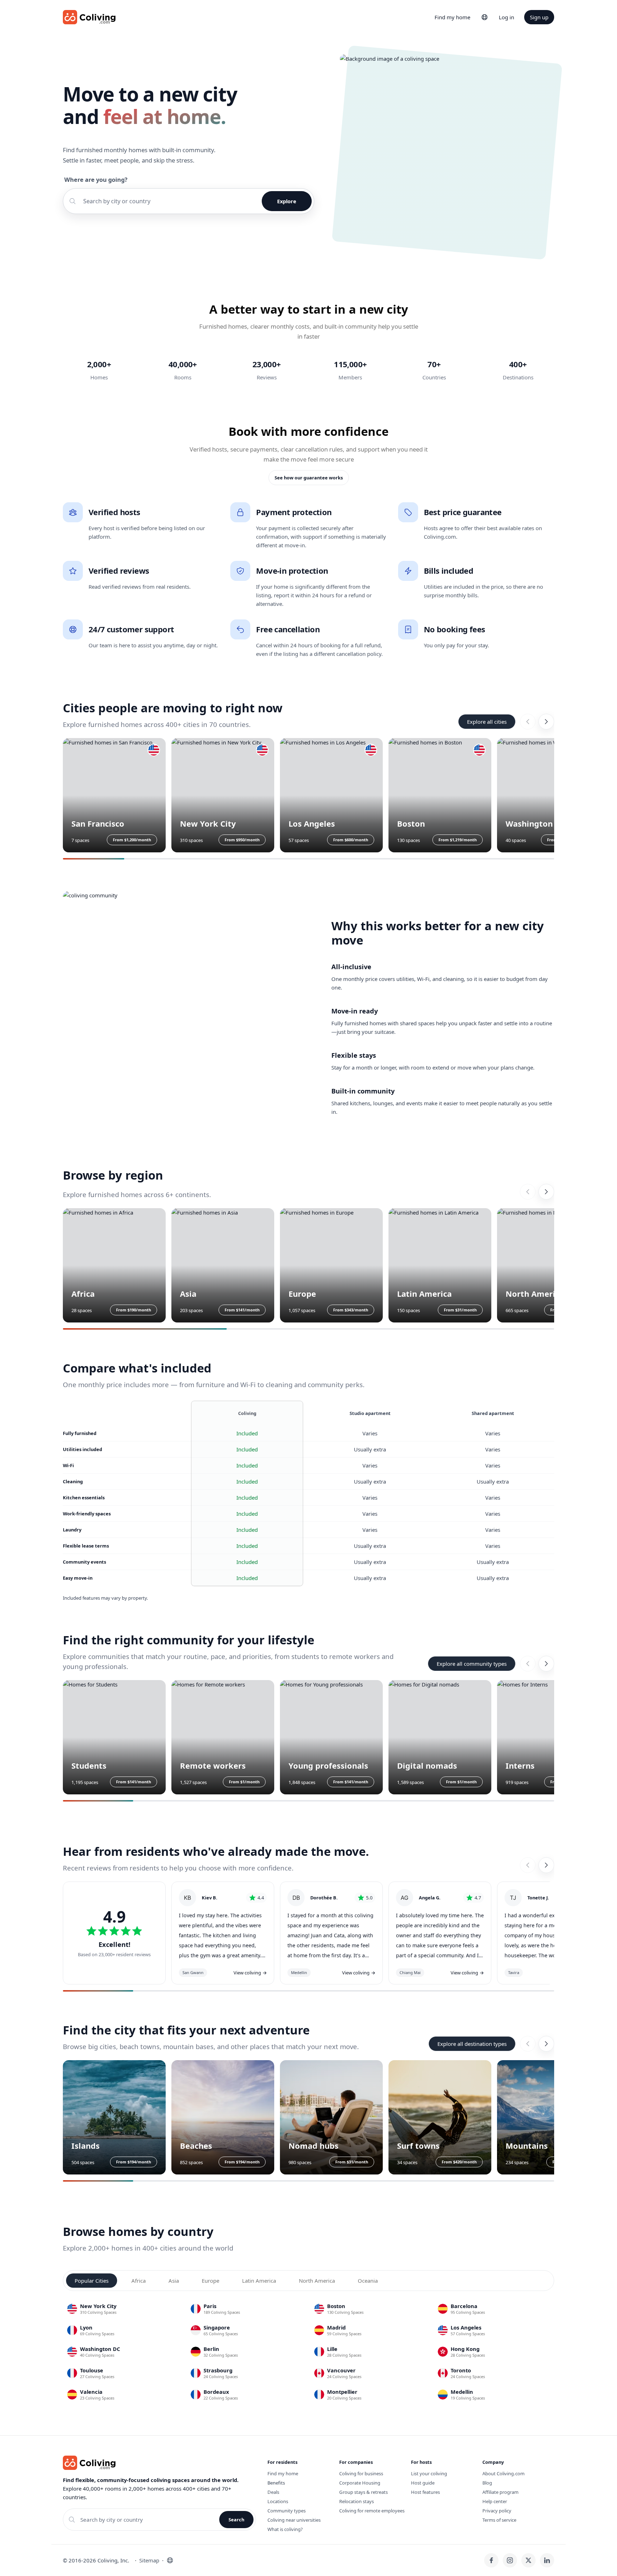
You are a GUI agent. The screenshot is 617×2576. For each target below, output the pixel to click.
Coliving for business (361, 2473)
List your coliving (429, 2473)
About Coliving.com (503, 2473)
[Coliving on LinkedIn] (547, 2560)
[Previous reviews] (528, 1865)
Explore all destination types (472, 2044)
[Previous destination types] (528, 2044)
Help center (495, 2501)
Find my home (452, 17)
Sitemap (149, 2560)
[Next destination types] (546, 2044)
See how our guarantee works (309, 478)
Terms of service (499, 2520)
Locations (278, 2501)
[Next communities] (546, 1664)
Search (236, 2520)
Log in (506, 17)
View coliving (250, 1973)
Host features (425, 2492)
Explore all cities (487, 722)
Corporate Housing (360, 2483)
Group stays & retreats (363, 2492)
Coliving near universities (294, 2520)
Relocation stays (357, 2501)
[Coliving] (89, 17)
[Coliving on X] (528, 2560)
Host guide (423, 2483)
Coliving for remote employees (372, 2511)
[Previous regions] (528, 1192)
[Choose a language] (485, 17)
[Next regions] (546, 1192)
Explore (287, 201)
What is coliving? (285, 2529)
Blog (487, 2483)
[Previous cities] (528, 722)
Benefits (276, 2483)
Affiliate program (500, 2492)
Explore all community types (472, 1664)
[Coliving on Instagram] (510, 2560)
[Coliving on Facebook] (491, 2560)
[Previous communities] (528, 1664)
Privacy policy (497, 2511)
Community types (287, 2511)
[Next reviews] (546, 1865)
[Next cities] (546, 722)
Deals (273, 2492)
